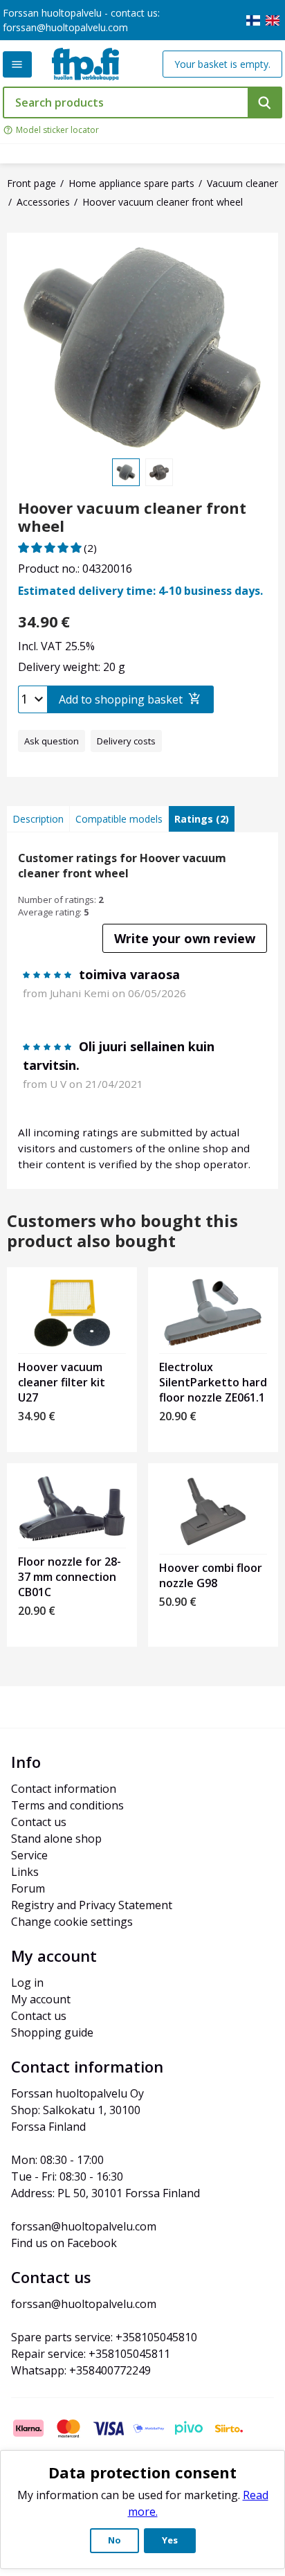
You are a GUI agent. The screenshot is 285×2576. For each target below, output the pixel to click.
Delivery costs (126, 741)
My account (41, 1999)
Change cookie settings (72, 1922)
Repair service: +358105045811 (91, 2354)
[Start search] (265, 102)
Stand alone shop (56, 1839)
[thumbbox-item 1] (126, 472)
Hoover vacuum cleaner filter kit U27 (62, 1382)
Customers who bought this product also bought (122, 1231)
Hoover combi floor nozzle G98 (211, 1575)
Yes (170, 2540)
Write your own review (185, 938)
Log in (27, 1983)
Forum (28, 1888)
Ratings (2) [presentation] (202, 819)
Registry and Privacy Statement (92, 1905)
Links (25, 1872)
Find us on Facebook (64, 2243)
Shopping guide (52, 2032)
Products (17, 64)
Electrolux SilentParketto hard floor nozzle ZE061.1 (213, 1382)
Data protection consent (142, 2472)
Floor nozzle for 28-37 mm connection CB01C (70, 1577)
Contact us (39, 1822)
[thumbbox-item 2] (159, 472)
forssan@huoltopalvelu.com (65, 27)
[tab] (38, 819)
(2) (90, 548)
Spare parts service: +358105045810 (104, 2337)
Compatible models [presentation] (119, 819)
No (114, 2540)
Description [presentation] (38, 819)
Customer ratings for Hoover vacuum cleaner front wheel (122, 866)
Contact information (64, 1789)
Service (29, 1855)
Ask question (52, 741)
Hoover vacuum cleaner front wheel (132, 517)
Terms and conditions (67, 1805)
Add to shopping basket (121, 699)
